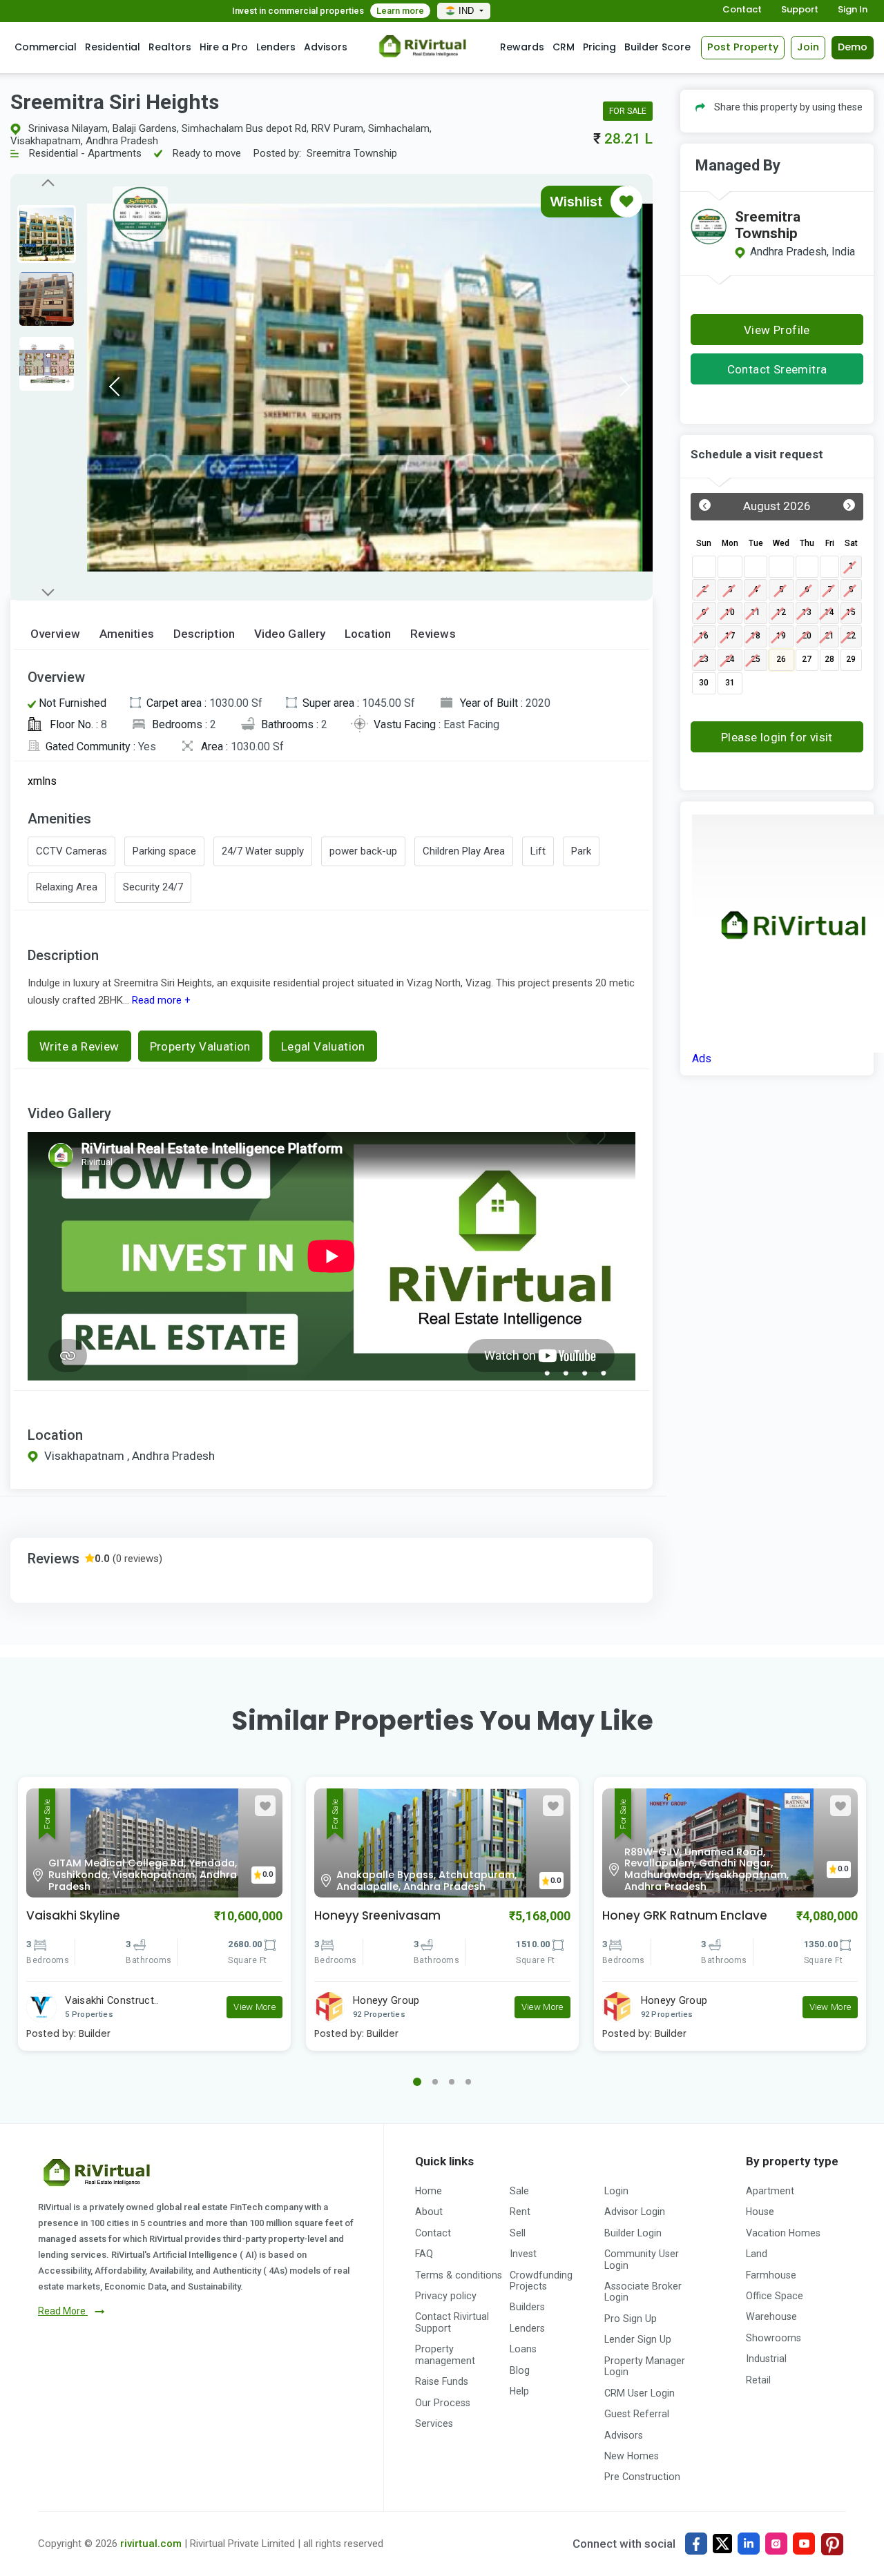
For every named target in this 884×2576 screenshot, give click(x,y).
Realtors (170, 47)
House (760, 2212)
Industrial (766, 2359)
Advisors (326, 47)
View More (254, 2007)
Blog (520, 2370)
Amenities (127, 634)
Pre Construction (642, 2477)
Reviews (433, 634)
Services (434, 2423)
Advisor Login (635, 2212)
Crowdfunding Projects (541, 2281)
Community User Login (642, 2259)
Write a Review (79, 1046)
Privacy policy (446, 2296)
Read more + (160, 1000)
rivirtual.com (151, 2544)
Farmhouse (771, 2275)
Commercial (46, 47)
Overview (55, 634)
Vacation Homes (783, 2233)
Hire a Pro (224, 47)
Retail (758, 2380)
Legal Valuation (323, 1046)
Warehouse (771, 2316)
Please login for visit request (777, 741)
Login (616, 2191)
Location (368, 634)
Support (800, 10)
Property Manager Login (645, 2366)
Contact (742, 10)
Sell (518, 2233)
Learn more (400, 11)
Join (808, 47)
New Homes (632, 2456)
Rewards (522, 47)
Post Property (743, 47)
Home (429, 2191)
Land (757, 2254)
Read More (63, 2311)
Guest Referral (637, 2414)
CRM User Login (640, 2393)
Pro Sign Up (631, 2319)
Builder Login (633, 2233)
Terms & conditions (459, 2275)
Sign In (853, 10)
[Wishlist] (626, 202)
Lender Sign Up (638, 2339)
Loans (523, 2349)
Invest (523, 2254)
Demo (853, 47)
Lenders (276, 47)
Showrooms (773, 2338)
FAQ (424, 2254)
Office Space (775, 2296)
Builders (527, 2307)
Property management (445, 2354)
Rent (520, 2212)
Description (204, 634)
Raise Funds (442, 2381)
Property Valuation (200, 1046)
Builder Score (657, 47)
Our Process (443, 2403)
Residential (113, 47)
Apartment (770, 2191)
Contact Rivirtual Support (452, 2322)
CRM (564, 47)
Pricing (599, 47)
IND (468, 11)
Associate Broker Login (643, 2292)
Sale (519, 2191)
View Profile (777, 330)
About (429, 2212)
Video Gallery (290, 634)
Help (519, 2391)
